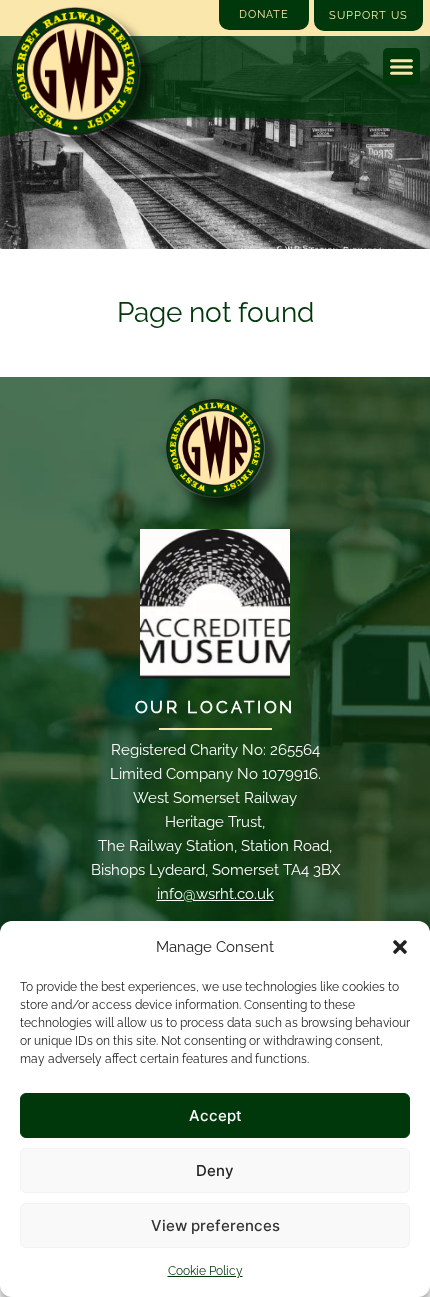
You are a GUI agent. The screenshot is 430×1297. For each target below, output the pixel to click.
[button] (400, 947)
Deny (215, 1170)
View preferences (215, 1225)
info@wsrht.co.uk (215, 894)
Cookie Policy (205, 1271)
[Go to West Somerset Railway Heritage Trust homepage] (75, 71)
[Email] (215, 448)
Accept (215, 1115)
